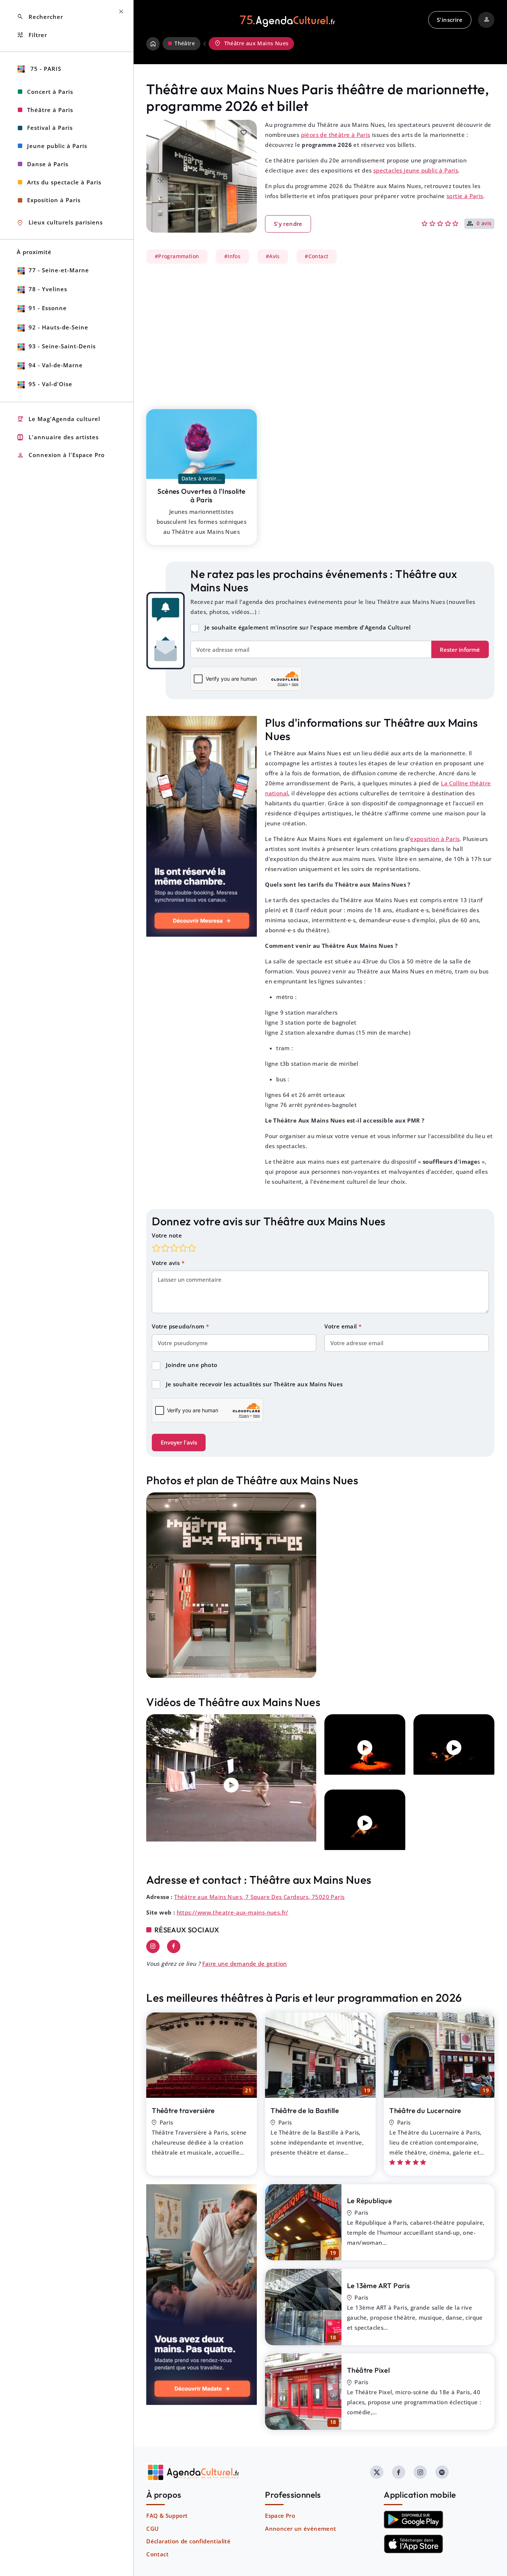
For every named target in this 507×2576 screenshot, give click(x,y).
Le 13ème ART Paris (378, 2286)
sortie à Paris (465, 196)
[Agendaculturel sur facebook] (399, 2472)
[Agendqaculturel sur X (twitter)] (377, 2472)
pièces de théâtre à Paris (336, 135)
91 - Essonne (48, 308)
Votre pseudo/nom (179, 1326)
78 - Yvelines (48, 289)
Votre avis (166, 1263)
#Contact (316, 256)
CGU (152, 2529)
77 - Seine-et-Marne (59, 270)
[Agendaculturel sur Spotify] (442, 2472)
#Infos (232, 256)
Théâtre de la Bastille (305, 2110)
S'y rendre (288, 224)
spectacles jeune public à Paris (416, 170)
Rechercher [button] (40, 17)
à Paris (201, 495)
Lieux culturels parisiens (60, 223)
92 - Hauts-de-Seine (58, 327)
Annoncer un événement (300, 2529)
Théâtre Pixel (368, 2370)
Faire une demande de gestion (245, 1964)
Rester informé (460, 650)
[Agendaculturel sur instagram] (420, 2472)
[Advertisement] (320, 332)
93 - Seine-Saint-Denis (62, 346)
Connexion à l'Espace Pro (61, 455)
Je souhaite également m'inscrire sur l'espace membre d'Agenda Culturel (308, 627)
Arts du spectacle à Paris (64, 182)
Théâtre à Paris (50, 110)
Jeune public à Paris (57, 146)
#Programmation (177, 256)
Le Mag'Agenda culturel (58, 419)
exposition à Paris (435, 839)
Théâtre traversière (183, 2110)
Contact (157, 2554)
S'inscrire (450, 20)
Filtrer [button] (32, 35)
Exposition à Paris (54, 200)
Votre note (167, 1235)
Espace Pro (280, 2516)
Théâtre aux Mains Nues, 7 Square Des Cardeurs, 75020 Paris (259, 1897)
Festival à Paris (50, 128)
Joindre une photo (192, 1365)
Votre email (341, 1326)
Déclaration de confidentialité (188, 2541)
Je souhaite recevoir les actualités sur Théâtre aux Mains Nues (254, 1384)
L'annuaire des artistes (58, 437)
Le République (369, 2201)
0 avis (484, 224)
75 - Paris (45, 69)
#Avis (273, 256)
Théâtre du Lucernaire (425, 2110)
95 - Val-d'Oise (50, 384)
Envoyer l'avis (179, 1442)
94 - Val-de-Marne (56, 365)
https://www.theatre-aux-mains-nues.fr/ (233, 1912)
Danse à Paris (48, 164)
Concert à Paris (50, 92)
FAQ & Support (167, 2516)
